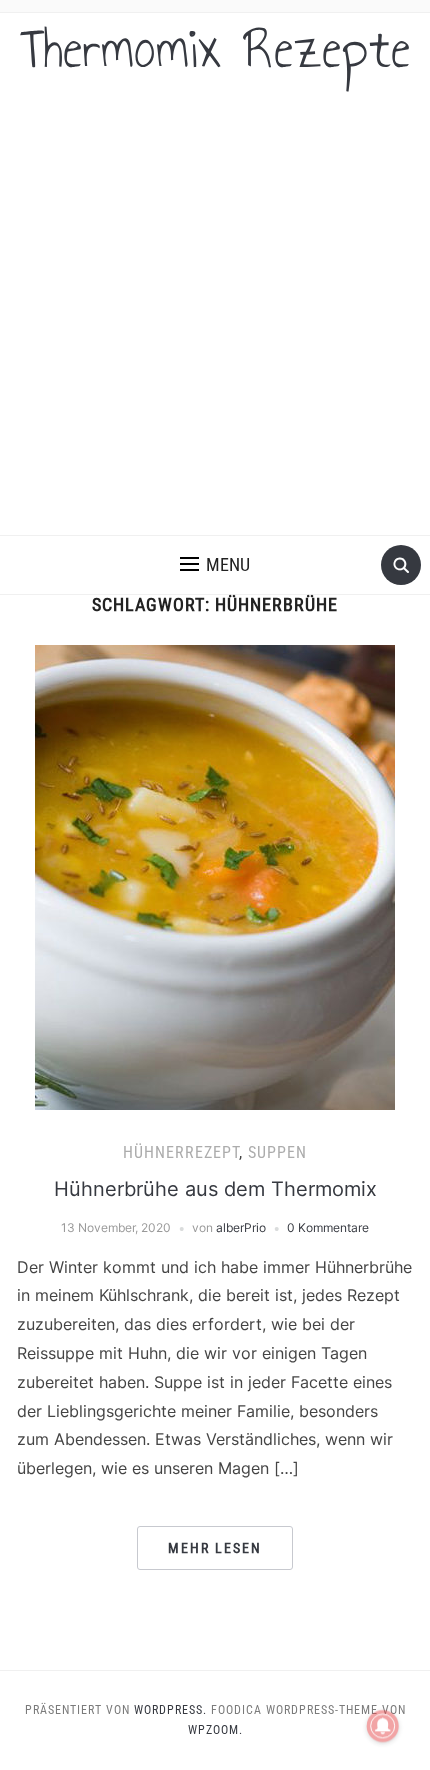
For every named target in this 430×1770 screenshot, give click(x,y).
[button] (215, 565)
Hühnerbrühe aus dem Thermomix (215, 1189)
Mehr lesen (215, 1548)
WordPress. (170, 1710)
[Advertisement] (215, 310)
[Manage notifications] (383, 1726)
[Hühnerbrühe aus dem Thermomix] (215, 876)
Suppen (277, 1152)
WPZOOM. (215, 1730)
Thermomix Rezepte (215, 49)
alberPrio (241, 1227)
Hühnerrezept (181, 1152)
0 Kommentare (328, 1227)
